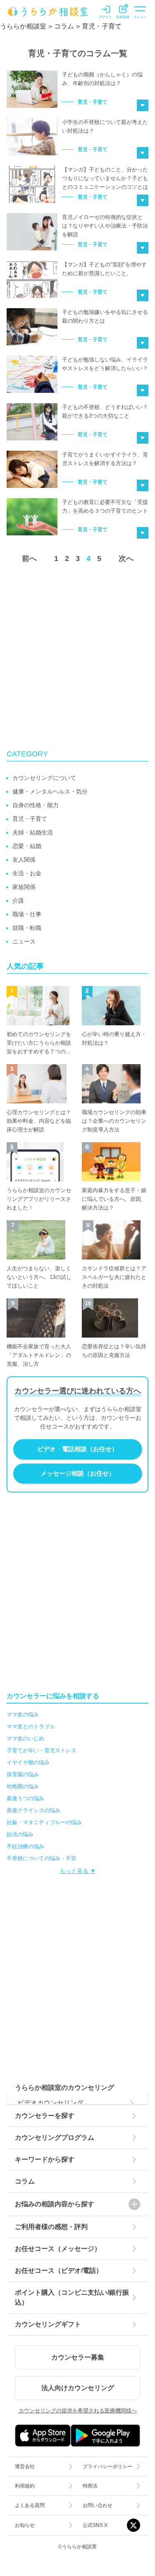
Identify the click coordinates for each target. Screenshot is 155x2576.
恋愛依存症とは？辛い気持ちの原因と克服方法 (114, 1351)
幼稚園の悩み (23, 1786)
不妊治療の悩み (25, 1846)
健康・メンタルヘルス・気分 (50, 791)
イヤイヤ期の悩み (28, 1762)
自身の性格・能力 (36, 805)
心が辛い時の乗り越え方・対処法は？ (114, 1038)
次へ (126, 558)
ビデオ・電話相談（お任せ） (77, 1449)
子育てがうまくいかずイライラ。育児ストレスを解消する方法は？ (105, 459)
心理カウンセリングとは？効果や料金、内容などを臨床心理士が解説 (39, 1121)
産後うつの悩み (25, 1798)
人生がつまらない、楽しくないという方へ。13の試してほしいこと (39, 1277)
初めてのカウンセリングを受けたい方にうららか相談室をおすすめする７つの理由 (39, 1043)
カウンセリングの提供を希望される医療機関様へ (78, 2411)
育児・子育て (93, 102)
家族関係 (24, 887)
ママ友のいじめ (25, 1738)
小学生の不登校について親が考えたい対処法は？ (105, 126)
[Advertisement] (77, 656)
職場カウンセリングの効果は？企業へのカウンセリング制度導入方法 (114, 1121)
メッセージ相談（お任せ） (78, 1473)
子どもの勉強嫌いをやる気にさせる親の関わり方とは (105, 316)
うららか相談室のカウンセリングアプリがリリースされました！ (39, 1199)
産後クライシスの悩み (33, 1810)
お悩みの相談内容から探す (55, 2204)
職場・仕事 (27, 914)
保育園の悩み (23, 1774)
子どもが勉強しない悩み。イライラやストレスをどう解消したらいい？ (105, 364)
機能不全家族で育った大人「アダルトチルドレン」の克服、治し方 (39, 1355)
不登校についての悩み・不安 (42, 1858)
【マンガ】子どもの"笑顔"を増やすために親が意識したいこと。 (104, 269)
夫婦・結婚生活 (33, 832)
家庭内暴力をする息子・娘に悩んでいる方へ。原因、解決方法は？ (114, 1199)
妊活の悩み (20, 1834)
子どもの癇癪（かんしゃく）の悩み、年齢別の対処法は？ (102, 79)
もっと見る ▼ (78, 1871)
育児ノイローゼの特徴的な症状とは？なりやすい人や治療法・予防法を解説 (105, 226)
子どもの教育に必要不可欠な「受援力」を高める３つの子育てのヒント (105, 506)
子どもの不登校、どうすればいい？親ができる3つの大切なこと (105, 411)
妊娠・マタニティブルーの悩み (44, 1822)
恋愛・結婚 (27, 846)
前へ (29, 558)
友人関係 (24, 860)
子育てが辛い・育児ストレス (42, 1750)
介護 (18, 901)
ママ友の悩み (23, 1715)
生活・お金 (27, 873)
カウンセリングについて (44, 778)
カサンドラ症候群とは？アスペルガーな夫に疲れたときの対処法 (114, 1277)
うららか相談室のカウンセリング (64, 2088)
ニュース (24, 941)
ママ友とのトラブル (31, 1726)
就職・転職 (27, 928)
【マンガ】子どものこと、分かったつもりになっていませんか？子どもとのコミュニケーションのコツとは (105, 178)
